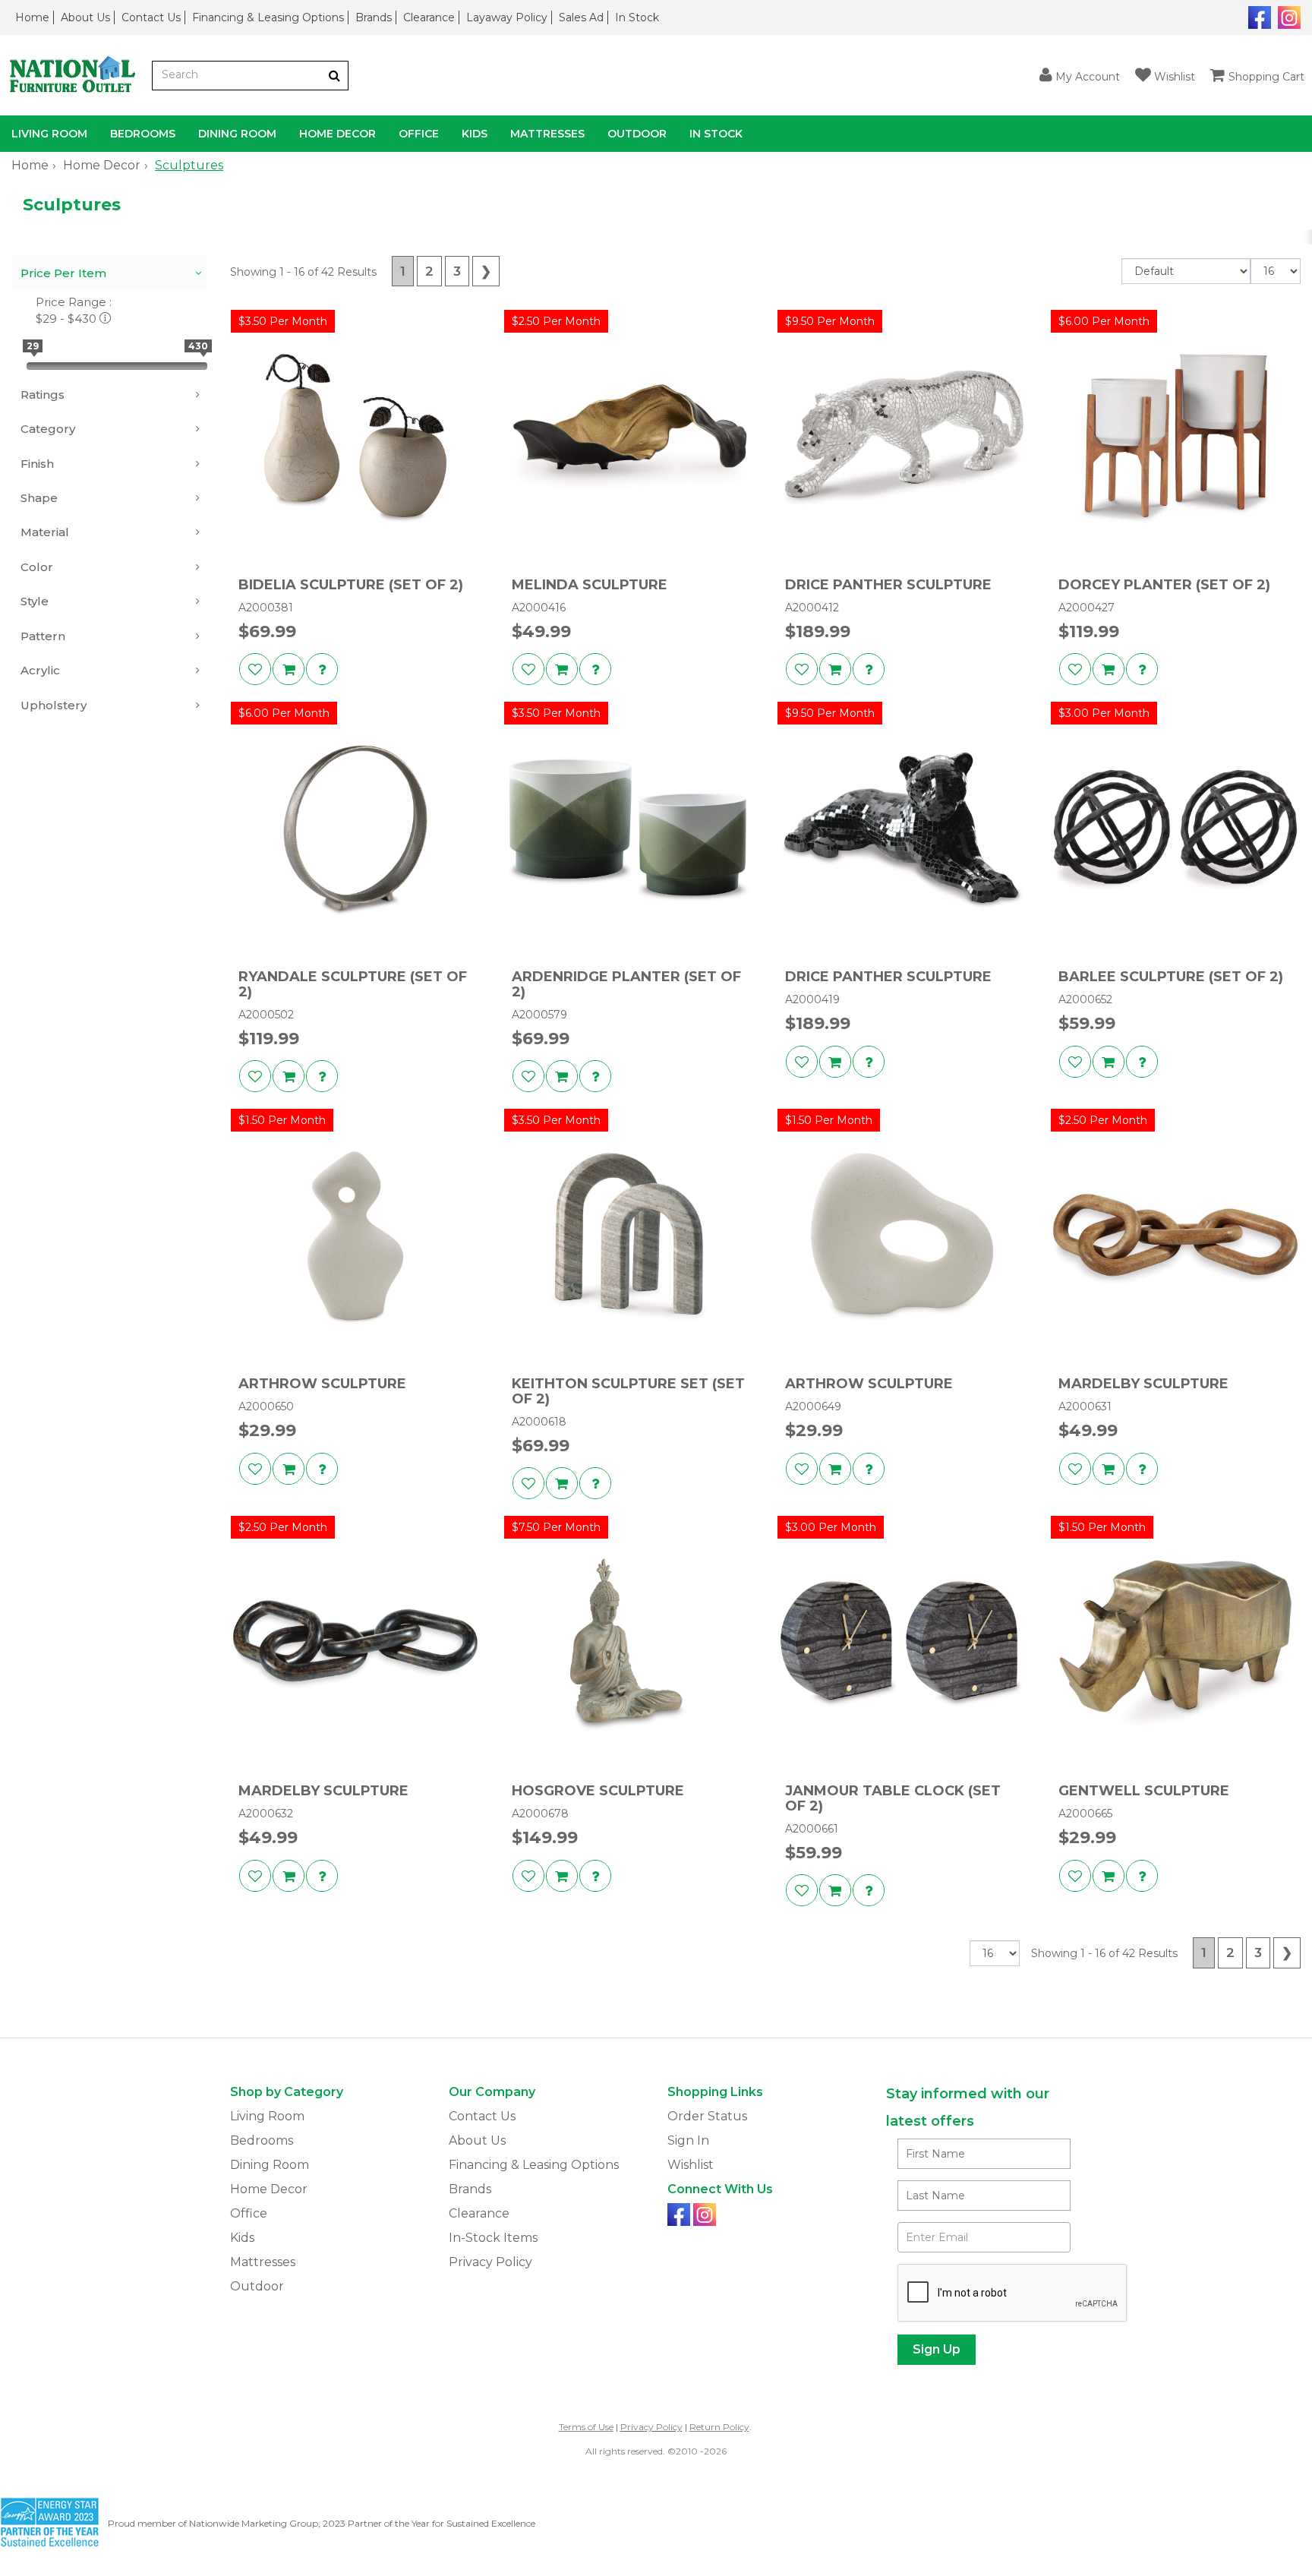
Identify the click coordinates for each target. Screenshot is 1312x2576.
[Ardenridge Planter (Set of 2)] (629, 830)
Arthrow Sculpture (322, 1384)
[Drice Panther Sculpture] (902, 438)
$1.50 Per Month (282, 1120)
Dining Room (237, 134)
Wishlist (691, 2165)
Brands (374, 17)
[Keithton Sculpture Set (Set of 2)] (629, 1237)
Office (419, 134)
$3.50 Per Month (283, 321)
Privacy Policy (490, 2262)
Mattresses (547, 134)
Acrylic (40, 670)
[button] (1080, 76)
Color (37, 567)
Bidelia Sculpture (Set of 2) (351, 586)
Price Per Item (63, 273)
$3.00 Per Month (1104, 713)
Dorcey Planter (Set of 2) (1164, 586)
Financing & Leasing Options (268, 17)
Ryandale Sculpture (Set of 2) (353, 985)
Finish (37, 464)
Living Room (49, 134)
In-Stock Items (493, 2238)
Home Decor (337, 134)
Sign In (688, 2140)
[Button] (334, 76)
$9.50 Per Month (830, 321)
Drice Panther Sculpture (888, 586)
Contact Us (151, 17)
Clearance (429, 17)
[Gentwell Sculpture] (1175, 1644)
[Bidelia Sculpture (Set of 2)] (355, 438)
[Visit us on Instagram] (1287, 16)
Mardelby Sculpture (1143, 1384)
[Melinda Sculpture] (629, 438)
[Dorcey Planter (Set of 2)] (1175, 438)
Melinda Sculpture (590, 586)
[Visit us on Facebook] (1258, 16)
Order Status (707, 2116)
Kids (475, 134)
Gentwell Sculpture (1144, 1792)
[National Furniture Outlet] (76, 76)
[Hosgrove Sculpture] (629, 1644)
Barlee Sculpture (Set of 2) (1171, 977)
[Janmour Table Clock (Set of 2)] (902, 1644)
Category (48, 429)
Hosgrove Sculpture (598, 1792)
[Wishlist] (255, 669)
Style (35, 601)
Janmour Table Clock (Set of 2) (893, 1799)
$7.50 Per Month (556, 1527)
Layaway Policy (507, 17)
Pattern (43, 636)
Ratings (43, 395)
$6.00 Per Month (1104, 321)
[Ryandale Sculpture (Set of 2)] (355, 830)
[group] (322, 669)
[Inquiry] (322, 669)
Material (45, 532)
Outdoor (637, 134)
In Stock (637, 17)
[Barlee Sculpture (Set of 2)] (1175, 830)
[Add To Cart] (289, 669)
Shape (39, 498)
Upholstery (54, 705)
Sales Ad (581, 17)
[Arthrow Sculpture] (355, 1237)
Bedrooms (143, 134)
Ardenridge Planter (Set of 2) (626, 985)
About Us (85, 17)
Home (32, 17)
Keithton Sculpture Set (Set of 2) (628, 1392)
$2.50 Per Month (556, 321)
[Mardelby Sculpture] (1175, 1237)
